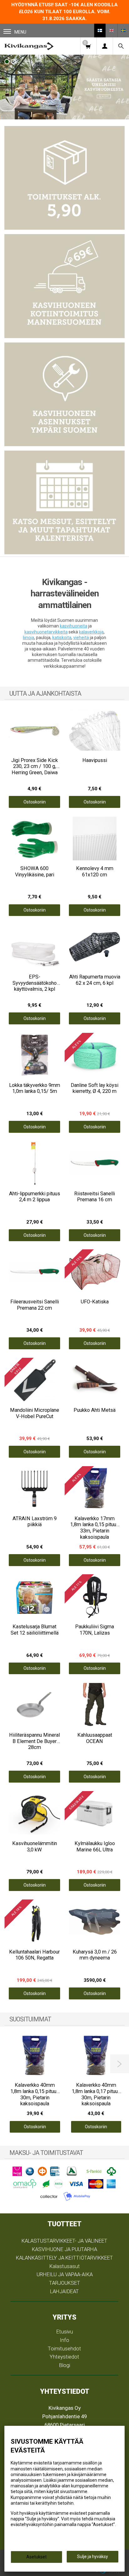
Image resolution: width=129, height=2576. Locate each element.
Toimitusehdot (64, 2349)
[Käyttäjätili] (105, 46)
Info (64, 2340)
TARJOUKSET (65, 2283)
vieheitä (81, 638)
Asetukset (36, 2557)
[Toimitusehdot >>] (64, 178)
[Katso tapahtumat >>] (64, 502)
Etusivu (65, 2332)
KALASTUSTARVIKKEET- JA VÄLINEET (64, 2241)
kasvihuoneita (74, 626)
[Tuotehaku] (121, 46)
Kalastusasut (65, 2266)
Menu (20, 32)
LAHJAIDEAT (64, 2291)
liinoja (28, 638)
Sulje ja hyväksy (93, 2557)
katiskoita (62, 638)
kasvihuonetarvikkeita (46, 632)
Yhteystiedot (64, 2357)
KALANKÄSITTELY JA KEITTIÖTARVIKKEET (64, 2258)
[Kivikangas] (29, 46)
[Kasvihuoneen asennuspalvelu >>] (64, 394)
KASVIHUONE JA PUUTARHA (64, 2249)
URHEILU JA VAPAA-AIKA (65, 2274)
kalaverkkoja (91, 632)
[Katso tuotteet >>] (64, 87)
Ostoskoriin (35, 802)
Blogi (65, 2365)
